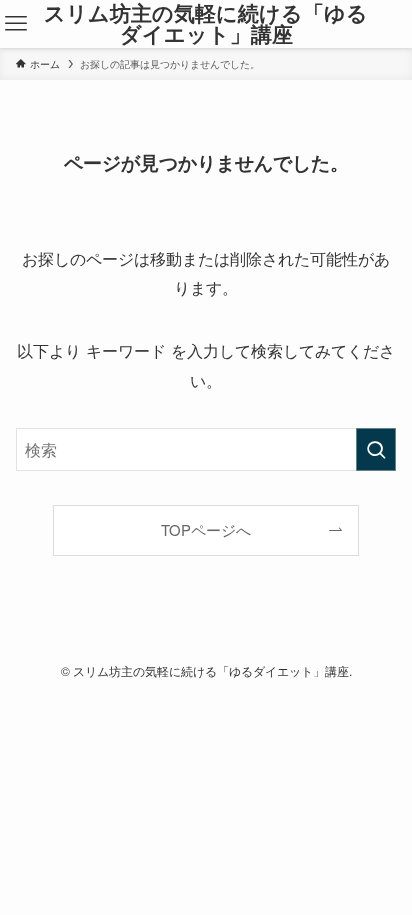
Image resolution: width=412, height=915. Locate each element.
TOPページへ (206, 529)
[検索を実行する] (376, 449)
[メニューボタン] (16, 24)
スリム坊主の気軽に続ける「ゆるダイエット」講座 (206, 23)
